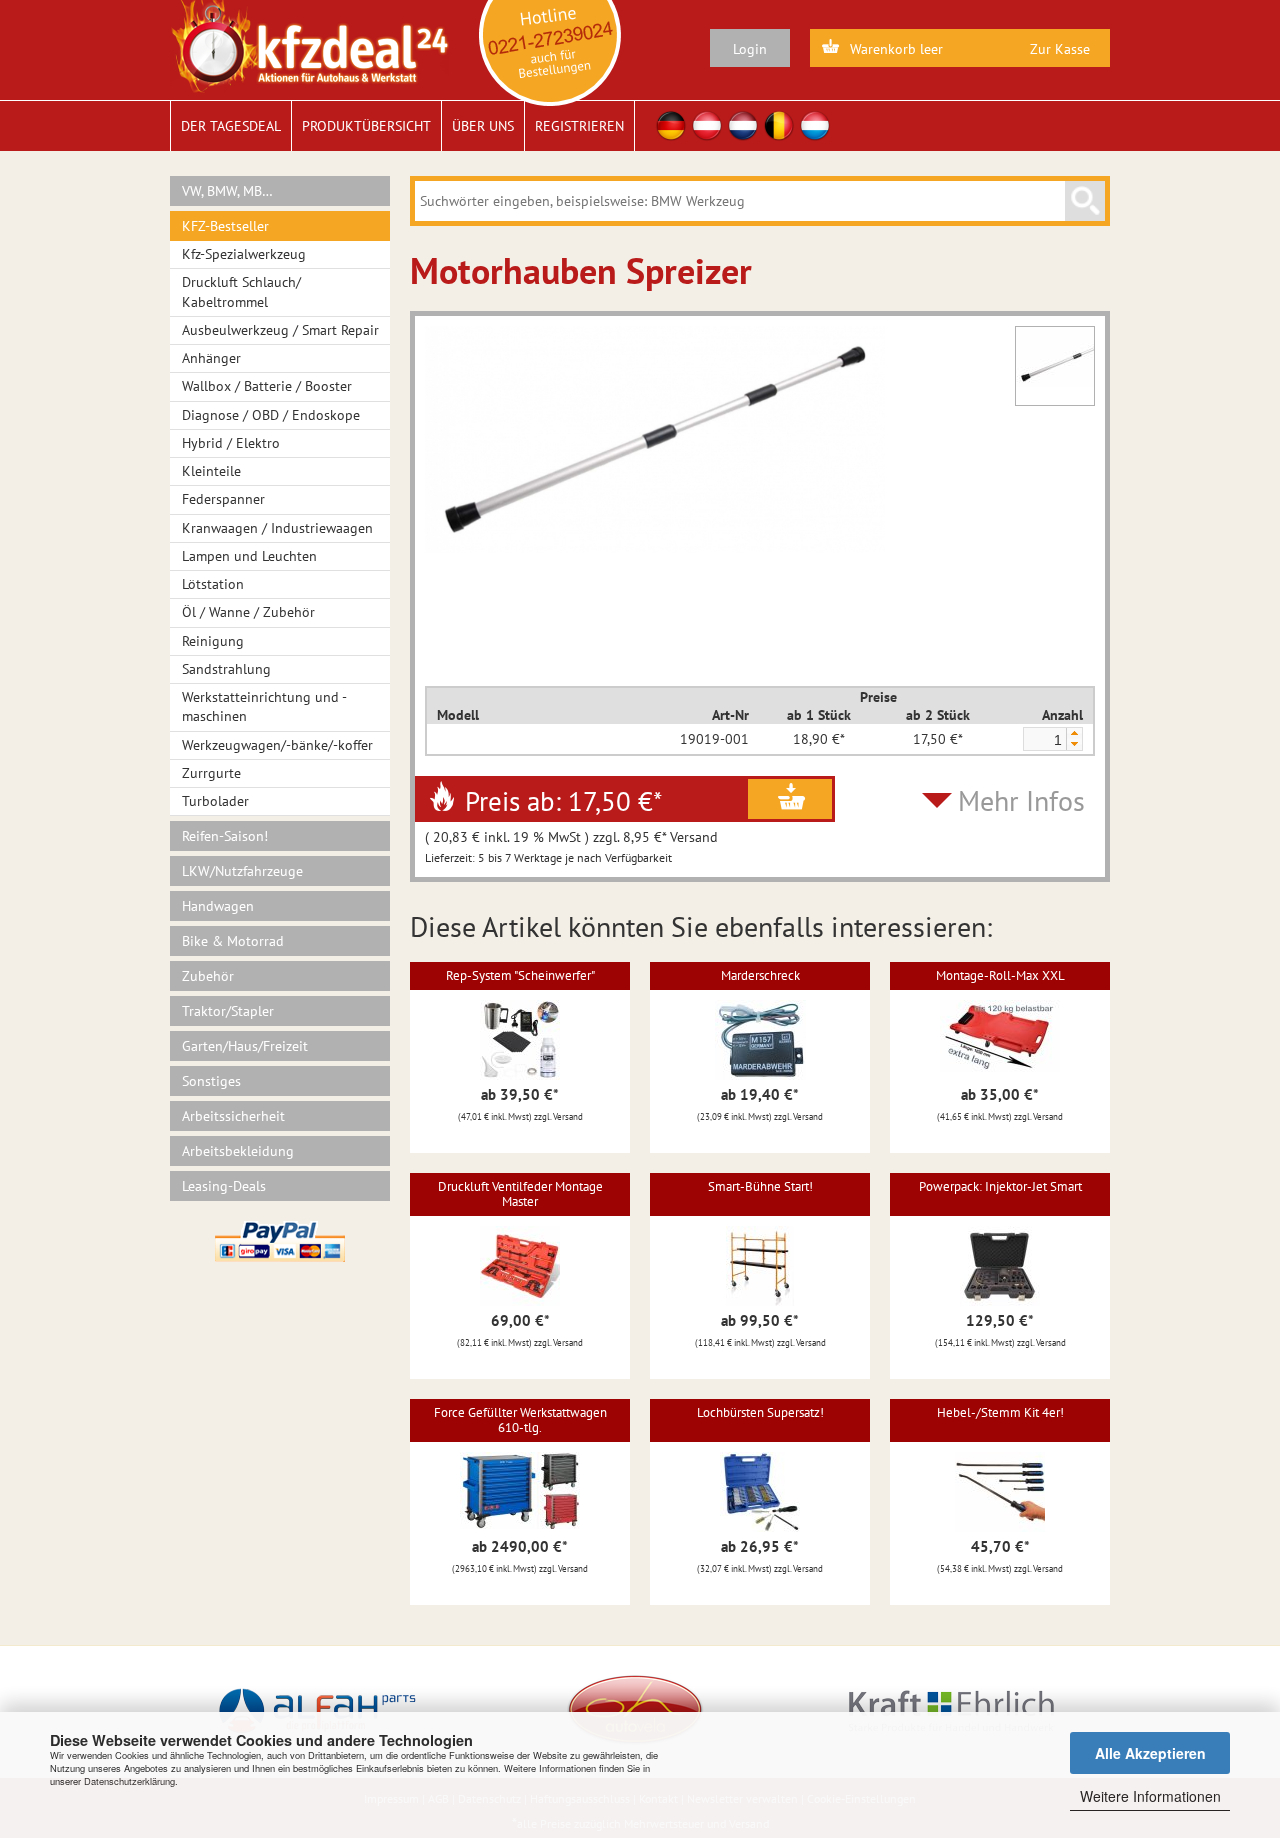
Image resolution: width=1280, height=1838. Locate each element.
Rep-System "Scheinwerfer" (520, 975)
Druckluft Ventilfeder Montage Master (520, 1193)
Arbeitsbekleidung (238, 1151)
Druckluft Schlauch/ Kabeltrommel (241, 291)
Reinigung (213, 641)
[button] (1074, 733)
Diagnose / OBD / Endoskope (271, 415)
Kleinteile (211, 471)
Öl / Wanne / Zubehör (248, 612)
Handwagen (218, 906)
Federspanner (223, 499)
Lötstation (213, 584)
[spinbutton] (1044, 740)
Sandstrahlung (226, 669)
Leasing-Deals (224, 1186)
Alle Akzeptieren (1150, 1753)
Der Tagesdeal (231, 126)
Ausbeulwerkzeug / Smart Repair (280, 330)
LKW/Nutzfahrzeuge (242, 871)
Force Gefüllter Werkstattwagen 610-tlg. (520, 1419)
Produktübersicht (366, 126)
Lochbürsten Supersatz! (760, 1412)
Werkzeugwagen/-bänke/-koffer (277, 745)
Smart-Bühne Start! (760, 1186)
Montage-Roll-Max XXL (1000, 975)
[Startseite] (309, 45)
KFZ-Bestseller (225, 226)
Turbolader (215, 801)
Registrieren (579, 126)
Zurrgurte (211, 773)
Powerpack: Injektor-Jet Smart (1000, 1186)
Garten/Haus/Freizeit (245, 1046)
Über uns (483, 126)
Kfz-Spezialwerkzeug (244, 254)
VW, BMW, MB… (227, 191)
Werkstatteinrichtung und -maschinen (264, 706)
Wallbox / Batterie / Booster (267, 386)
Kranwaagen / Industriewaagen (277, 528)
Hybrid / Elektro (231, 443)
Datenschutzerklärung (129, 1781)
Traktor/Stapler (228, 1011)
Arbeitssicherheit (233, 1116)
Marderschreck (760, 975)
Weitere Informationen (1150, 1796)
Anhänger (211, 358)
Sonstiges (211, 1081)
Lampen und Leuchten (249, 556)
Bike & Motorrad (233, 941)
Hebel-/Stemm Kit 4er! (1000, 1412)
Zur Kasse (1060, 49)
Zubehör (208, 976)
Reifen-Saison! (225, 836)
